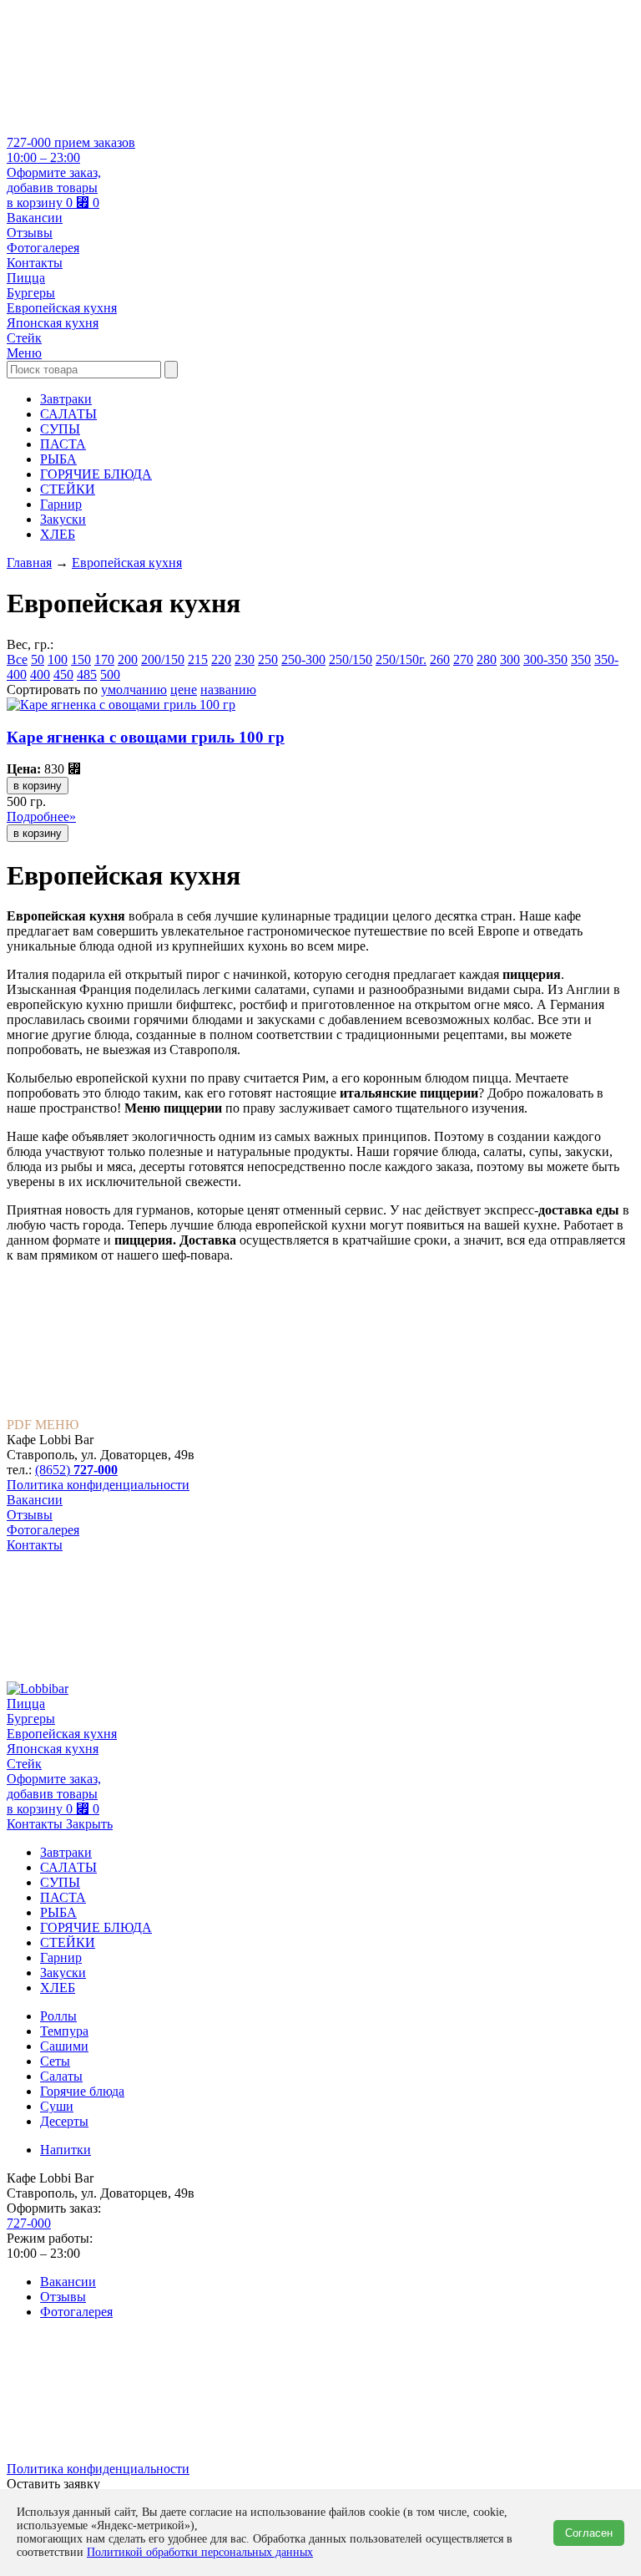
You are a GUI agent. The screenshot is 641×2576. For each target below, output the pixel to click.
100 (58, 659)
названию (228, 690)
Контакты (35, 263)
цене (184, 690)
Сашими (64, 2046)
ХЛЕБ (58, 534)
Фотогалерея (43, 248)
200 (128, 659)
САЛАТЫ (68, 414)
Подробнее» (41, 816)
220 (221, 659)
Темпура (64, 2031)
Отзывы (30, 233)
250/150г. (401, 659)
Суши (57, 2106)
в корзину (38, 786)
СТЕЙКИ (68, 489)
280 (487, 659)
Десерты (64, 2121)
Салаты (61, 2076)
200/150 (163, 659)
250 (268, 659)
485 (87, 674)
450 (63, 674)
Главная (29, 563)
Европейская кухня (62, 308)
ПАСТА (63, 444)
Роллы (58, 2016)
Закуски (63, 519)
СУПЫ (60, 429)
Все (17, 659)
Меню (24, 353)
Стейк (24, 338)
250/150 (351, 659)
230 (245, 659)
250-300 (303, 659)
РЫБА (58, 459)
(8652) (76, 1470)
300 (510, 659)
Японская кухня (53, 323)
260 (440, 659)
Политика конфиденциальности (98, 1485)
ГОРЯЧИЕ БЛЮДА (96, 474)
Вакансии (35, 218)
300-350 (545, 659)
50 (38, 659)
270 (463, 659)
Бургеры (31, 293)
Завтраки (66, 399)
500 (110, 674)
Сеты (55, 2061)
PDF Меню (43, 1425)
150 (81, 659)
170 (104, 659)
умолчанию (134, 690)
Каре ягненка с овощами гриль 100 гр (146, 737)
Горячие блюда (82, 2091)
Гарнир (61, 504)
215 (198, 659)
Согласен (589, 2533)
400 (40, 674)
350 (581, 659)
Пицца (26, 278)
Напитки (66, 2150)
